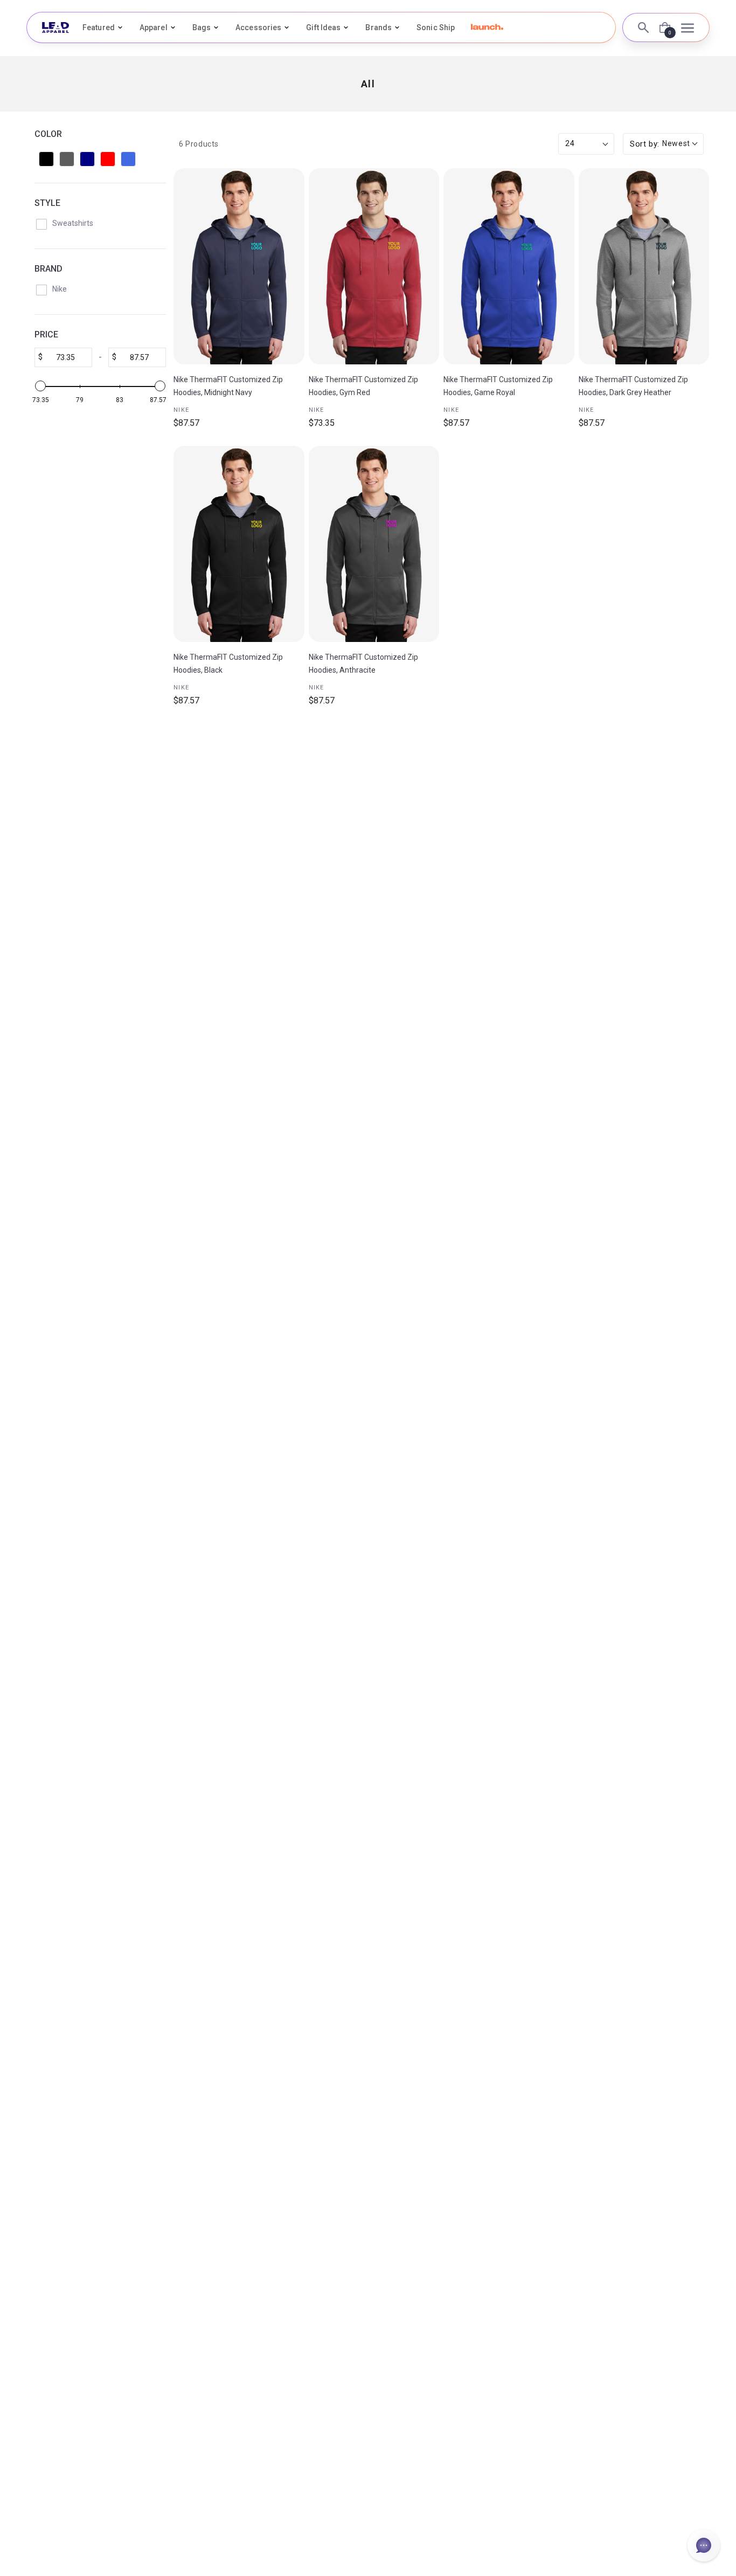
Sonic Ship (436, 27)
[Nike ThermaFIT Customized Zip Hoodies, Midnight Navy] (239, 266)
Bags (202, 27)
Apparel (154, 27)
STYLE (47, 203)
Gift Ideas (323, 27)
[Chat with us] (704, 2545)
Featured (99, 27)
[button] (487, 27)
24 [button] (570, 143)
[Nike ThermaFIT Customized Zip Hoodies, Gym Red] (374, 266)
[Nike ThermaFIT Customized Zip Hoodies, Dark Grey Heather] (644, 266)
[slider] (40, 386)
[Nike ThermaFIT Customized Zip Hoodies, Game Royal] (509, 266)
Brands (379, 27)
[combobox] (663, 144)
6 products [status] (199, 144)
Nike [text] (181, 410)
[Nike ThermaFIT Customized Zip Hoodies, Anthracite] (374, 544)
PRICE (46, 334)
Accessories (258, 27)
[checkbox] (46, 159)
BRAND (48, 269)
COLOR (48, 134)
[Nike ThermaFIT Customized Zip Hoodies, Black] (239, 544)
